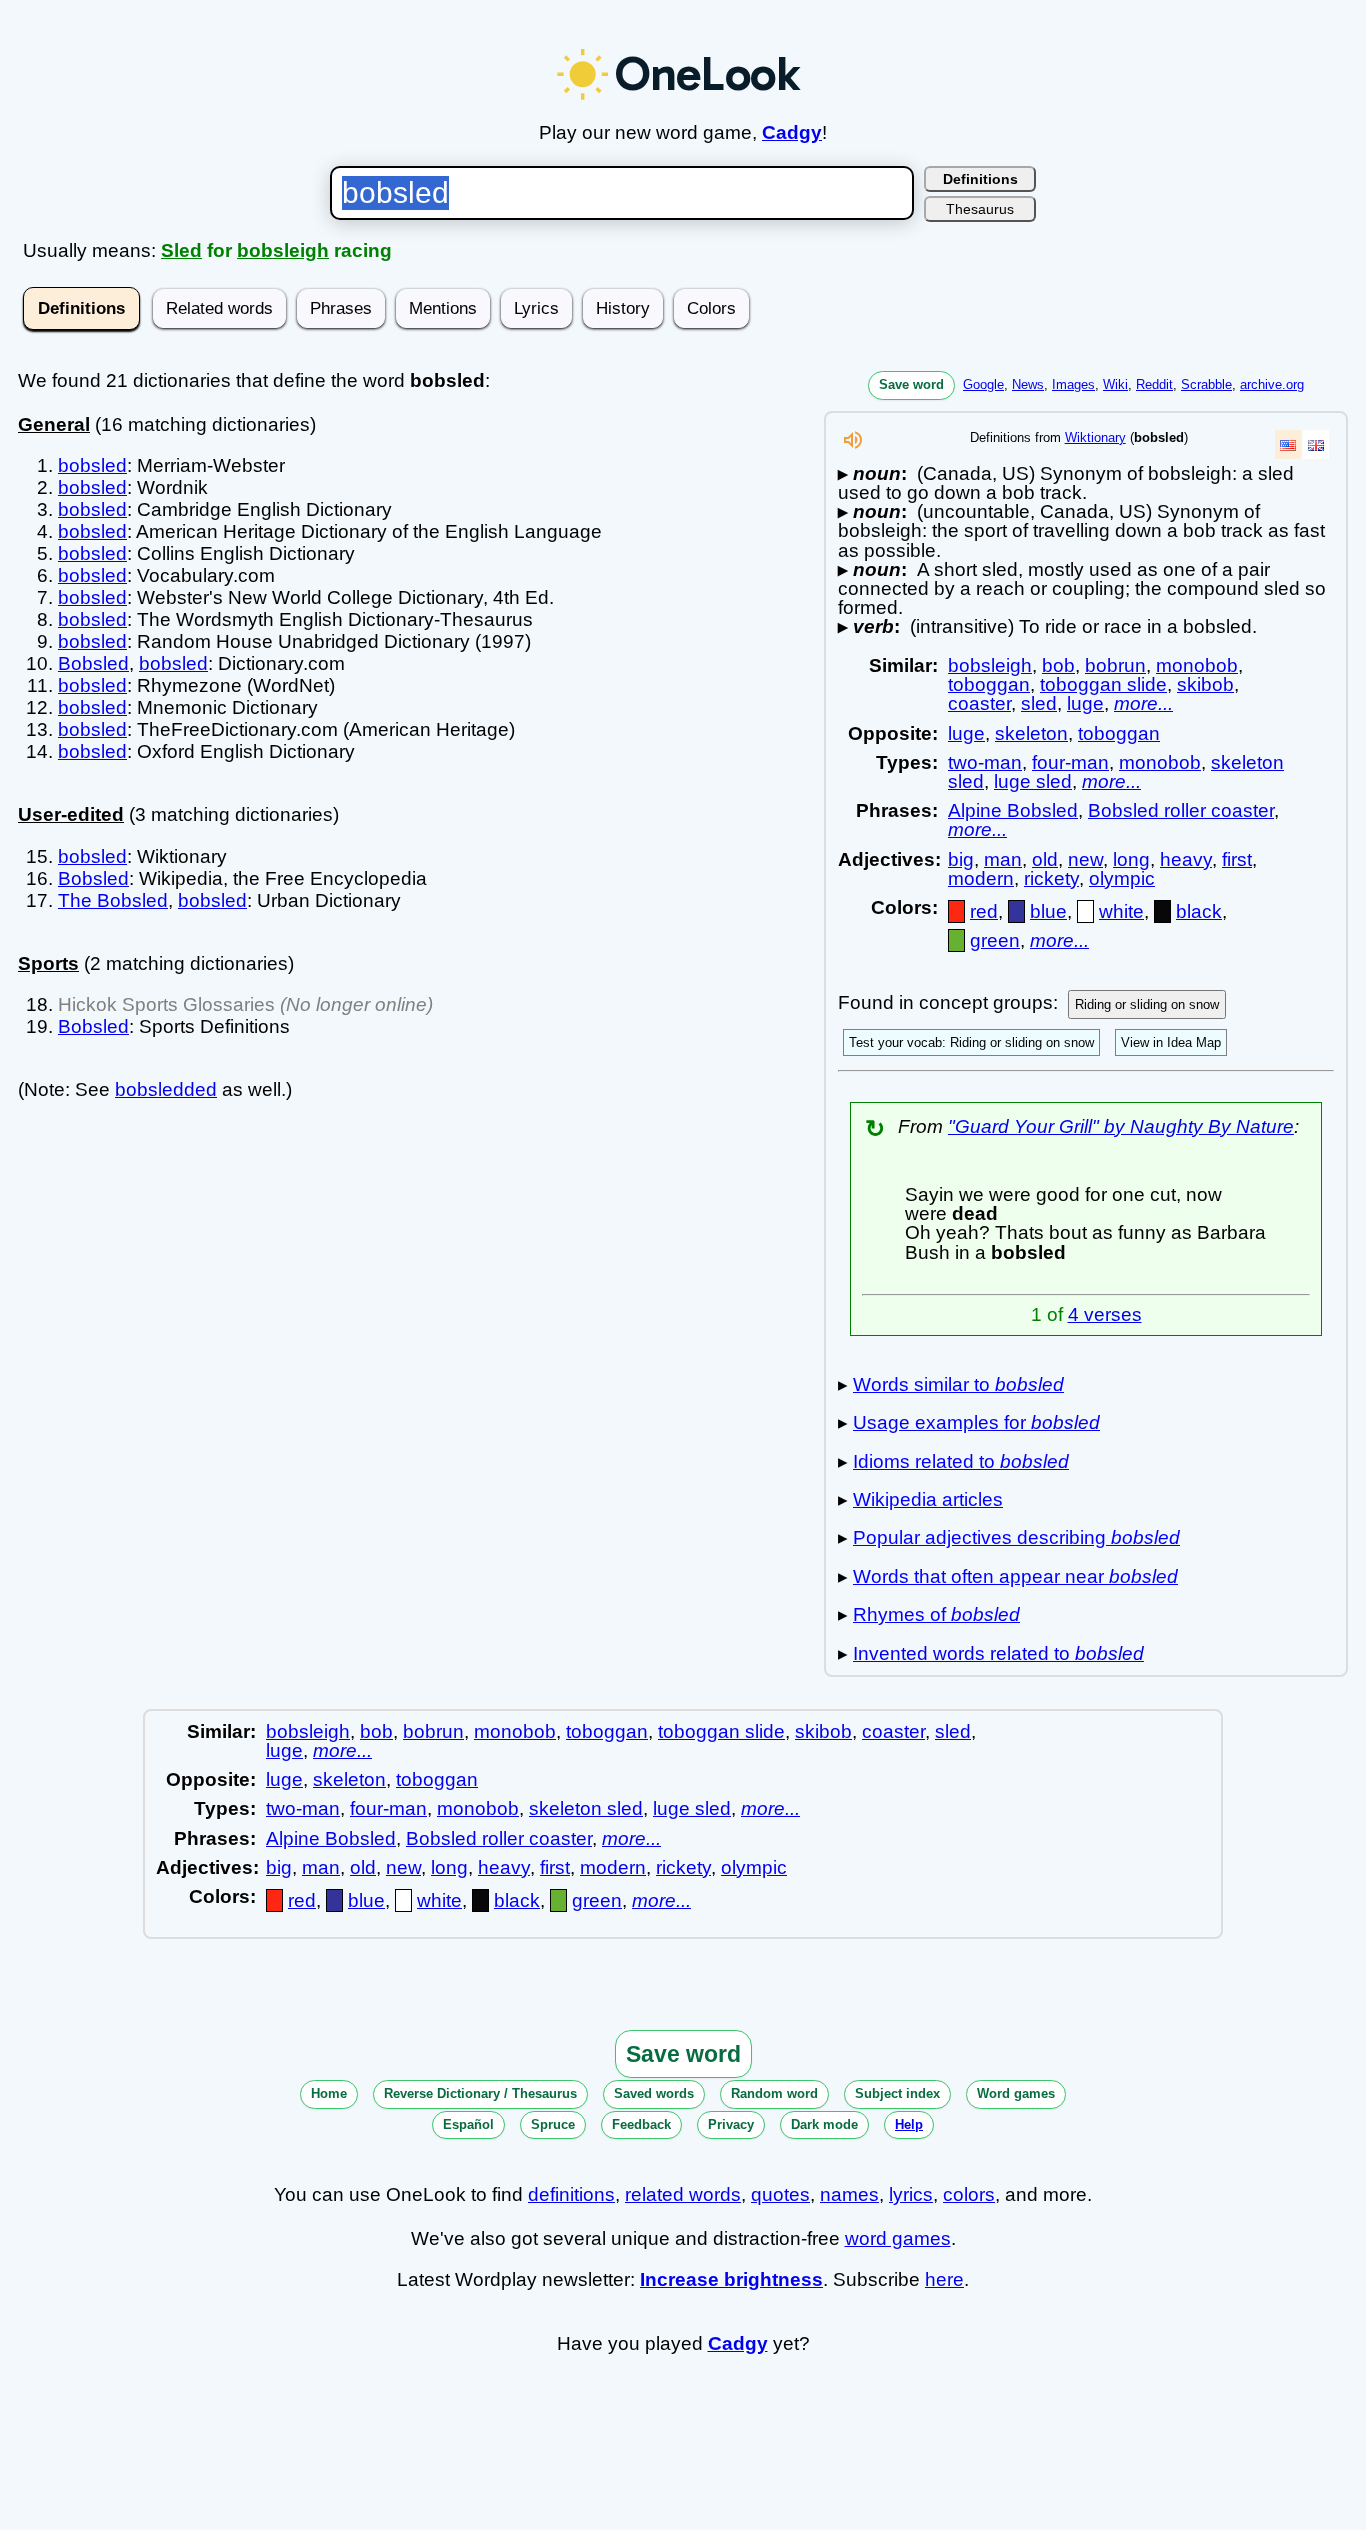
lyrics (911, 2194)
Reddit (1154, 384)
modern (981, 878)
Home (329, 2093)
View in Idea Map (1171, 1042)
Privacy (731, 2124)
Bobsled (93, 663)
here (944, 2279)
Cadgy (792, 132)
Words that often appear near (1015, 1576)
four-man (1070, 762)
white (1121, 911)
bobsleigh (283, 250)
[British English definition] (1316, 444)
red (984, 911)
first (1237, 859)
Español (468, 2124)
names (849, 2194)
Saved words (654, 2093)
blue (1048, 911)
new (1085, 859)
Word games (1016, 2093)
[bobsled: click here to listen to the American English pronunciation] (853, 445)
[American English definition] (1288, 444)
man (1003, 859)
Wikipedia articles (928, 1499)
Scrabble (1206, 384)
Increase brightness (731, 2279)
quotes (780, 2194)
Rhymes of (936, 1614)
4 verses (1105, 1314)
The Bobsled (113, 900)
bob (1058, 665)
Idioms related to (961, 1461)
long (1131, 859)
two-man (985, 762)
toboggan (989, 684)
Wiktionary (1095, 437)
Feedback (641, 2124)
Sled (181, 250)
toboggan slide (1103, 684)
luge (1085, 703)
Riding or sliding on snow (1147, 1004)
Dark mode (824, 2124)
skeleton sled (586, 1808)
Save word (911, 384)
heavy (1186, 859)
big (961, 859)
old (1045, 859)
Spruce (553, 2124)
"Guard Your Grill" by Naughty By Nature (1121, 1126)
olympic (1122, 878)
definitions (571, 2194)
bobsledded (166, 1089)
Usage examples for (976, 1422)
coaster (979, 703)
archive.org (1272, 384)
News (1028, 384)
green (995, 940)
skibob (1205, 684)
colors (969, 2194)
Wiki (1115, 384)
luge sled (1033, 781)
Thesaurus (980, 209)
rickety (1051, 878)
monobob (1197, 665)
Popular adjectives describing (1016, 1537)
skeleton (1031, 733)
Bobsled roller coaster (1181, 810)
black (1199, 911)
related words (683, 2194)
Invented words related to (998, 1653)
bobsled (92, 465)
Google (983, 384)
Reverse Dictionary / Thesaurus (480, 2093)
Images (1073, 384)
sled (1039, 703)
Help (909, 2124)
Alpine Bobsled (1013, 810)
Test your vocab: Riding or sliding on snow (971, 1042)
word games (898, 2238)
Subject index (897, 2093)
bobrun (1115, 665)
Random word (774, 2093)
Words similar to (958, 1384)
